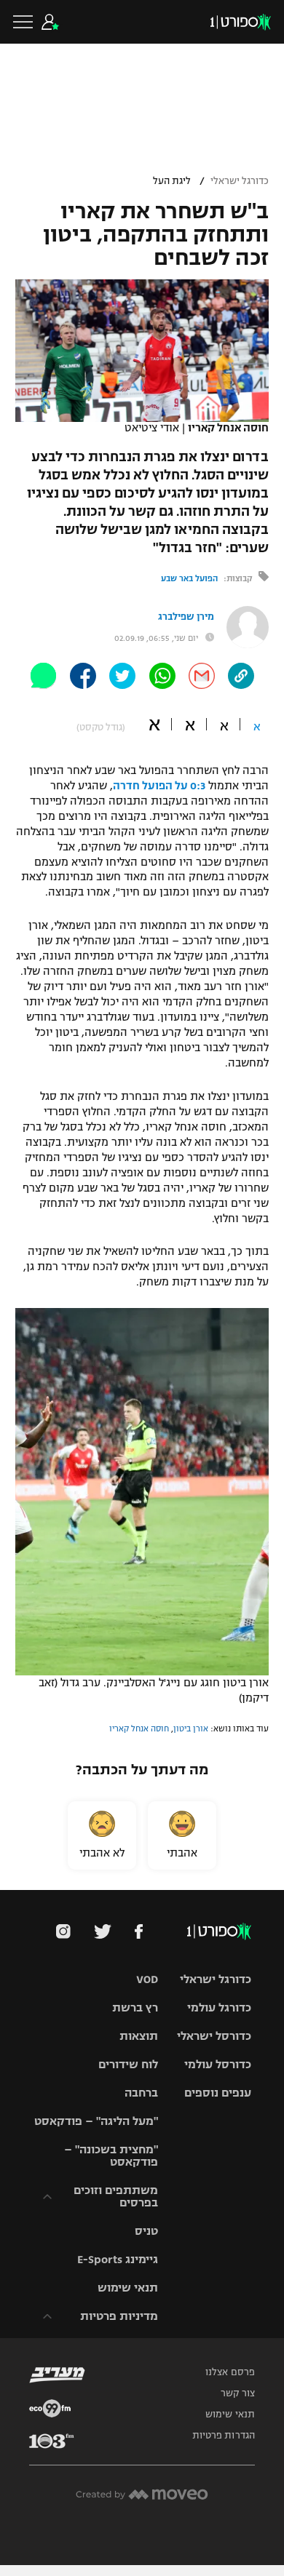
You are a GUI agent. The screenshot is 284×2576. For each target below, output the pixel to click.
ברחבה (141, 2093)
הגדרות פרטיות (224, 2436)
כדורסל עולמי (218, 2064)
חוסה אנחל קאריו (139, 1728)
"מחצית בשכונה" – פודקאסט (111, 2156)
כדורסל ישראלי (214, 2036)
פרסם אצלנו (230, 2372)
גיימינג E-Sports (118, 2259)
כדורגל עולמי (219, 2007)
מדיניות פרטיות (119, 2316)
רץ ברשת (135, 2007)
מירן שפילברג (186, 617)
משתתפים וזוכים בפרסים (116, 2196)
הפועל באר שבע (189, 578)
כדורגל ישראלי (240, 181)
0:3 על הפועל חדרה (159, 786)
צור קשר (238, 2393)
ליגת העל (172, 181)
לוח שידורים (128, 2064)
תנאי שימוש (128, 2288)
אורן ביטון (191, 1728)
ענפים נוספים (218, 2093)
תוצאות (139, 2036)
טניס (146, 2231)
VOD (147, 1979)
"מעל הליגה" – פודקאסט (96, 2121)
